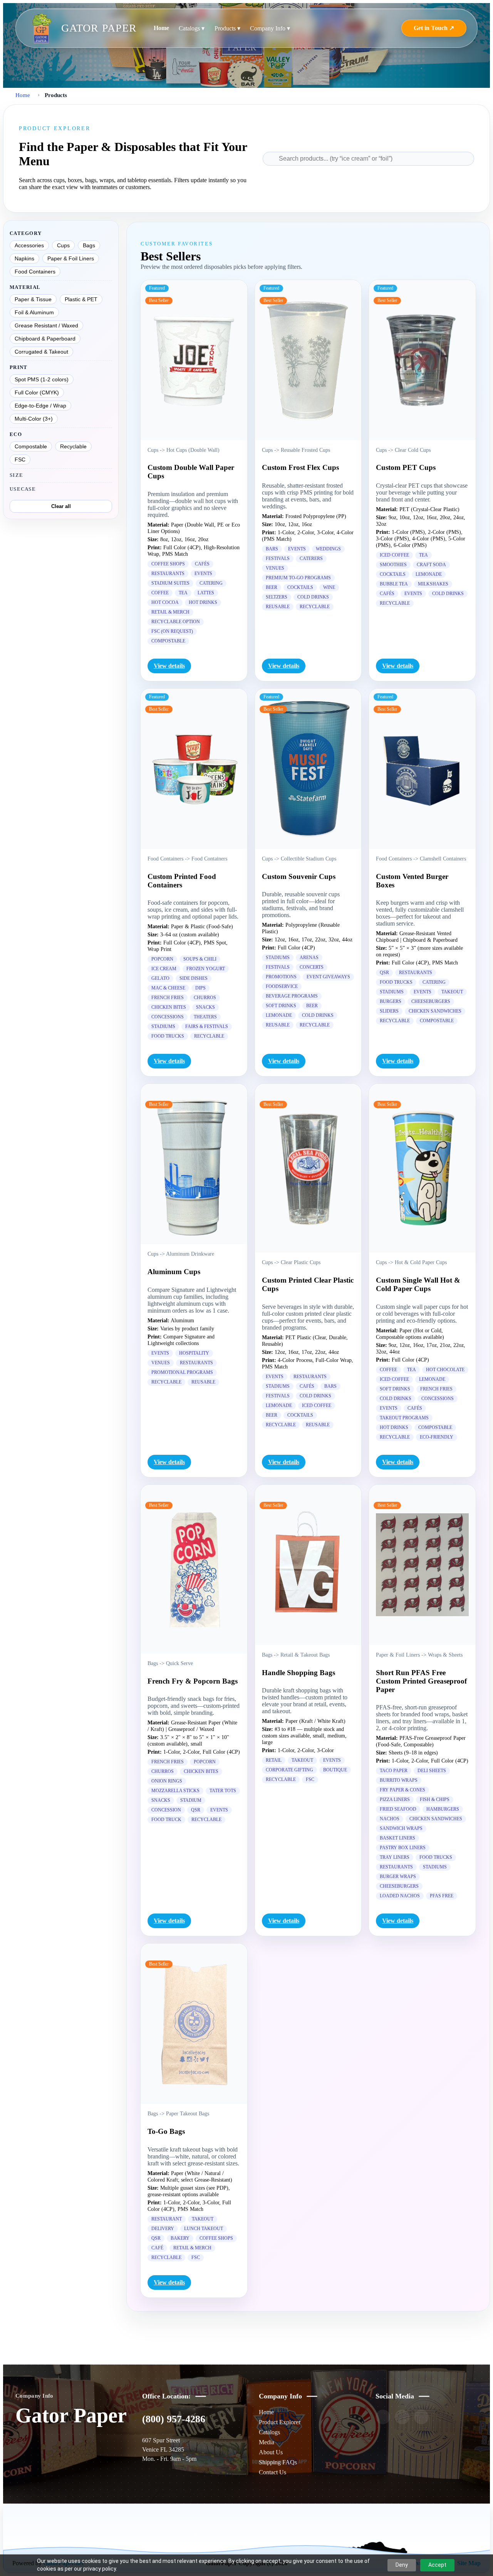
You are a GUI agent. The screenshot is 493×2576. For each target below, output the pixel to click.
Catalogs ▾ (192, 28)
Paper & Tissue (33, 299)
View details (169, 666)
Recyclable (73, 446)
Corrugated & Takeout (41, 352)
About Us (271, 2452)
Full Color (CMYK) (37, 392)
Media (267, 2442)
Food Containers (35, 272)
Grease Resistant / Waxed (46, 325)
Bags (89, 245)
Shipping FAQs (278, 2462)
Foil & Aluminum (34, 312)
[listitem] (383, 2417)
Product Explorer (280, 2422)
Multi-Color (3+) (34, 419)
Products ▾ (227, 28)
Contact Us (272, 2472)
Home (161, 28)
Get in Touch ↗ (434, 28)
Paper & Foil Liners (71, 258)
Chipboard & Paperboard (45, 339)
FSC (20, 460)
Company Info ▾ (270, 28)
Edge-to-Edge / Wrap (40, 406)
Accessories (29, 245)
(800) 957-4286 (174, 2419)
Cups (63, 245)
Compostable (31, 446)
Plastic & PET (81, 299)
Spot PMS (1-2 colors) (42, 379)
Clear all (61, 506)
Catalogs (269, 2432)
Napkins (24, 258)
